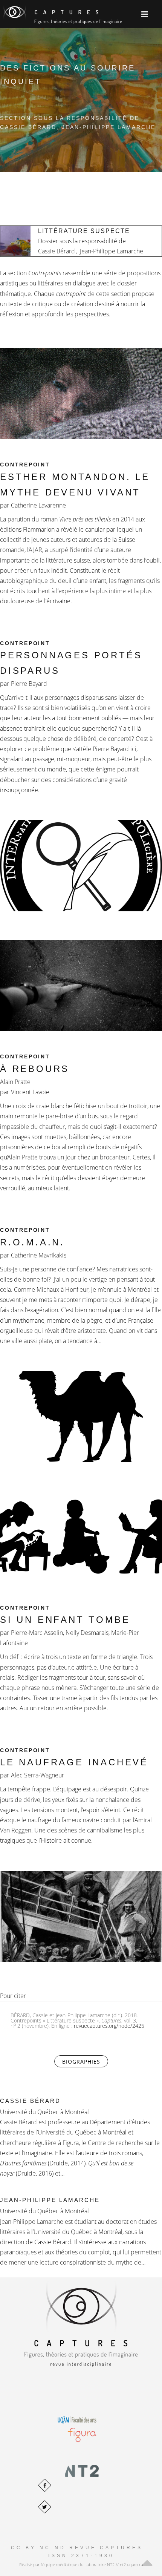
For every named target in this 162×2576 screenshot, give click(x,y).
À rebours (35, 1069)
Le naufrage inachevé (74, 1762)
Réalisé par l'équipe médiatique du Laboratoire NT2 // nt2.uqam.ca (81, 2564)
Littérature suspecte (84, 231)
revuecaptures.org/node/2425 (109, 2026)
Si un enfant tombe (65, 1620)
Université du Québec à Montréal (44, 2112)
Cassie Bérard (30, 2101)
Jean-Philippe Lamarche (50, 2200)
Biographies (85, 2062)
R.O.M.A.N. (32, 1242)
